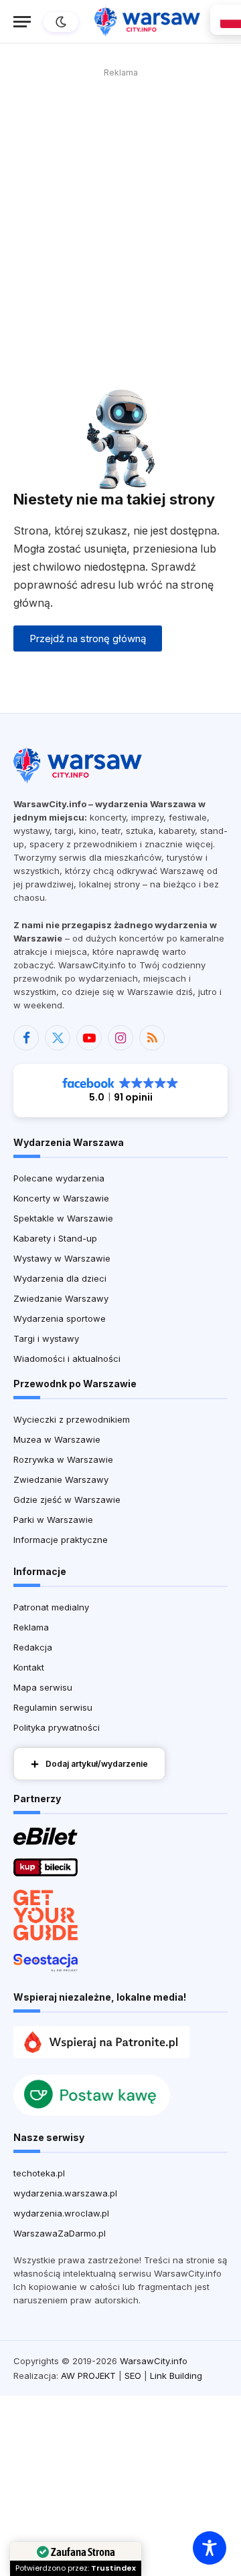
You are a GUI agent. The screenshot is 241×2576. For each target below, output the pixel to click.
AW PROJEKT (88, 2376)
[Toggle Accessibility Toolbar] (210, 2548)
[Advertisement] (120, 202)
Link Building (176, 2376)
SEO (133, 2376)
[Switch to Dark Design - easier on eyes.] (60, 22)
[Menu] (22, 22)
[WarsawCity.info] (147, 22)
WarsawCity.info (154, 2361)
